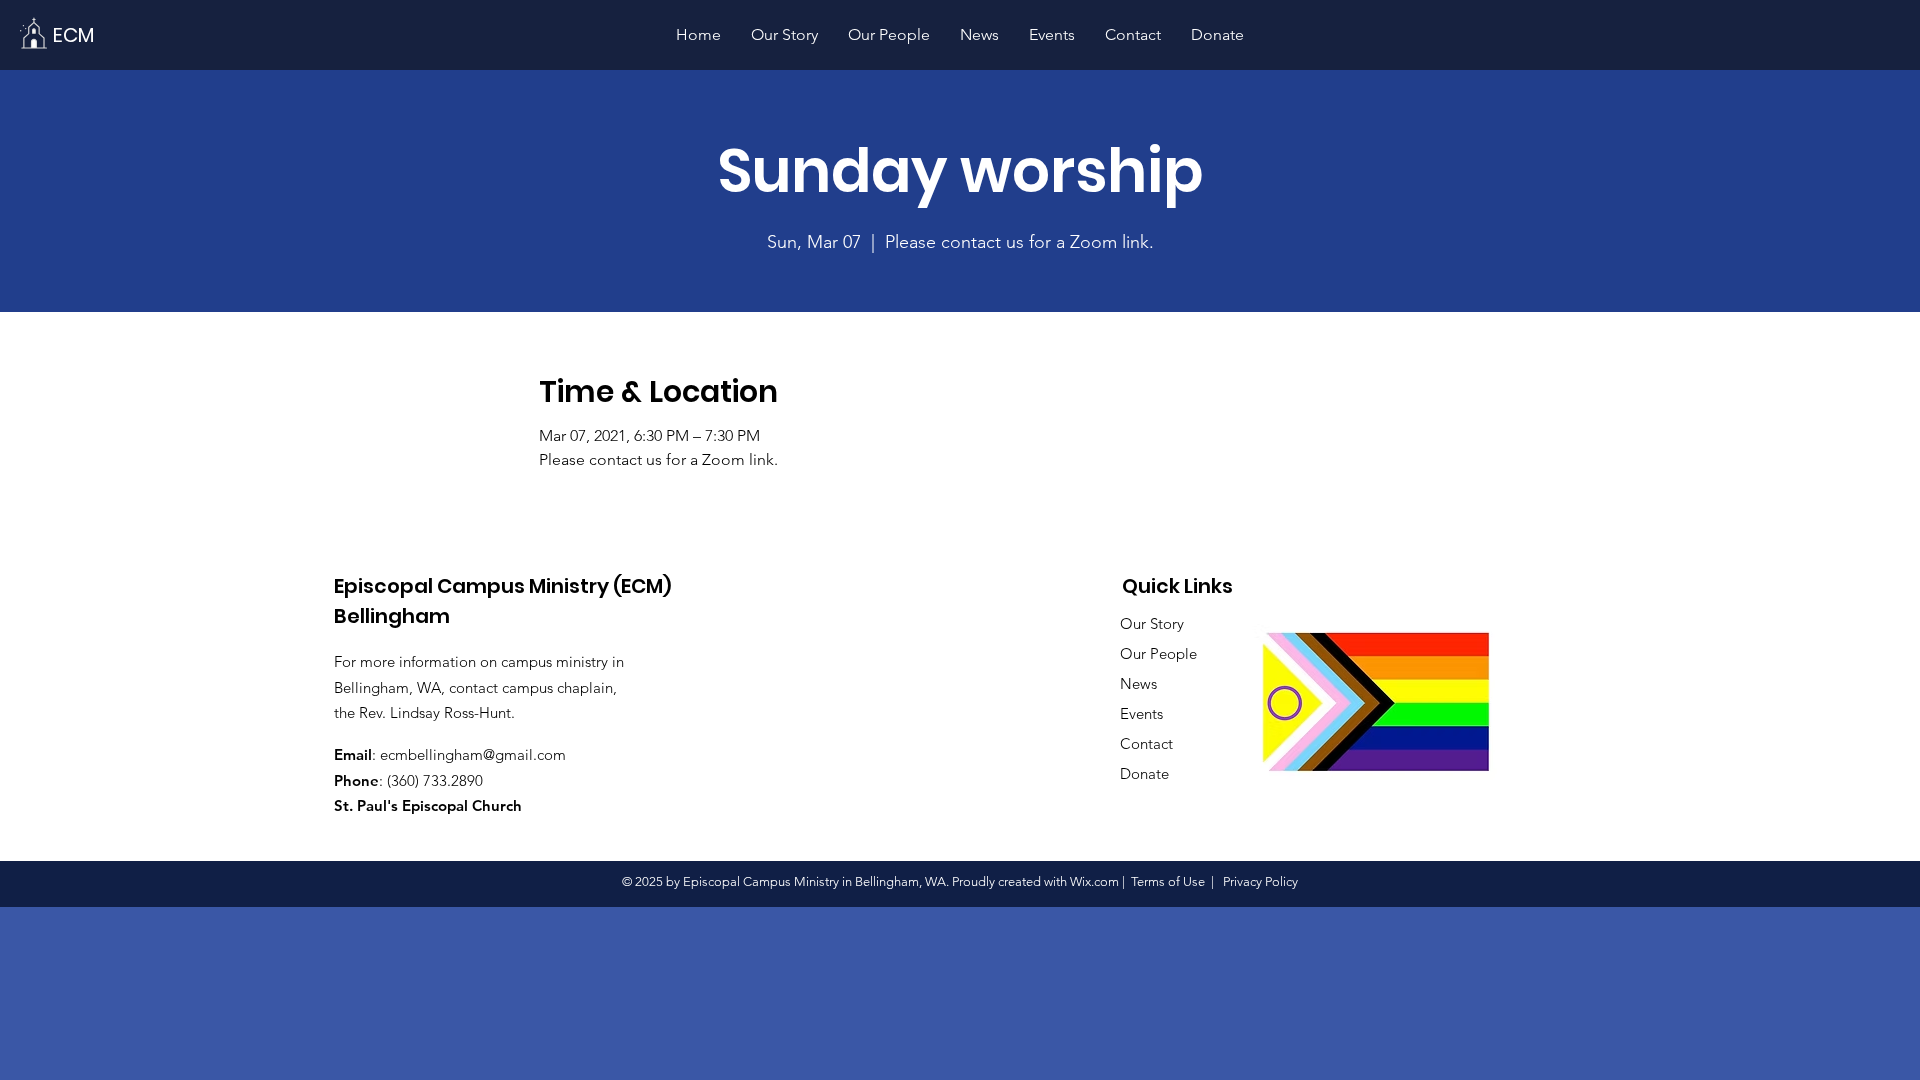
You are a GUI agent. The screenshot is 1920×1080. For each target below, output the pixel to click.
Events (1141, 713)
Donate (1144, 773)
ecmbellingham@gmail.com (473, 754)
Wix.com (1094, 881)
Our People (1158, 653)
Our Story (1152, 623)
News (1138, 683)
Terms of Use (1168, 881)
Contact (1146, 743)
